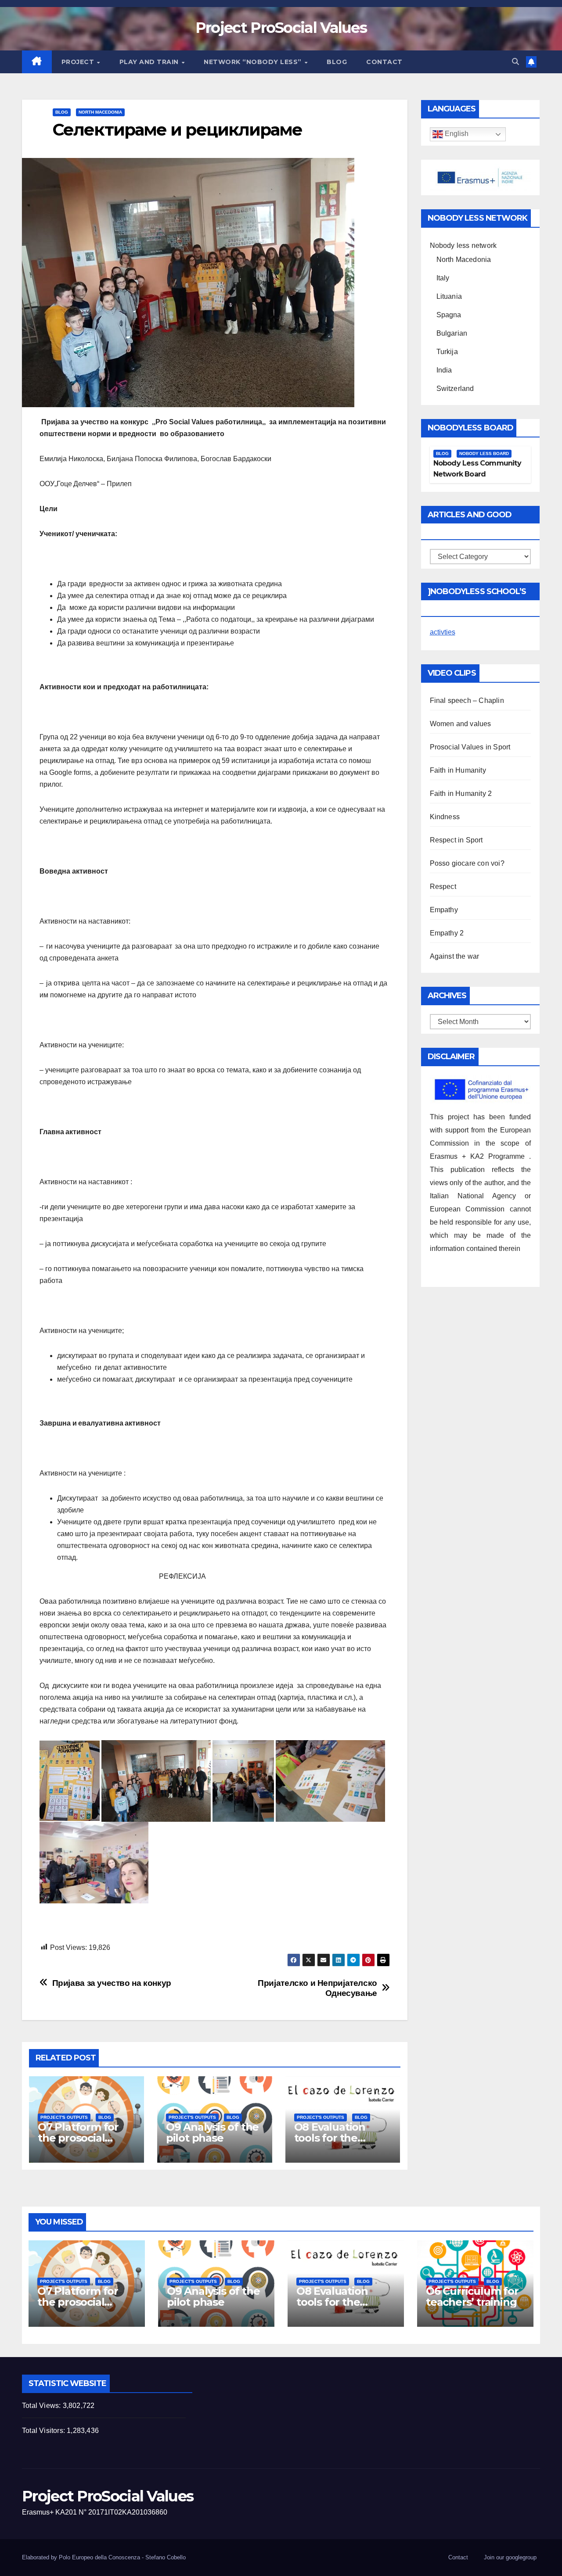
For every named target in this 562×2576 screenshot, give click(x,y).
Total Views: (42, 2406)
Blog (337, 62)
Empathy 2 (447, 933)
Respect (443, 887)
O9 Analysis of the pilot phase (212, 2132)
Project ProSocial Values (281, 28)
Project (79, 62)
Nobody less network (463, 245)
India (444, 370)
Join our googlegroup (510, 2557)
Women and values (461, 724)
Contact (384, 62)
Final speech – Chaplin (467, 700)
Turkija (447, 352)
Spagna (449, 315)
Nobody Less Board (484, 453)
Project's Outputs (64, 2117)
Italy (443, 278)
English (456, 134)
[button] (515, 62)
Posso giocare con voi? (467, 863)
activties (443, 632)
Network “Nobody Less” (254, 62)
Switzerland (455, 389)
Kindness (445, 817)
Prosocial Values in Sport (470, 747)
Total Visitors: (44, 2431)
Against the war (455, 956)
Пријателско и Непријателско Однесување (317, 1988)
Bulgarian (452, 333)
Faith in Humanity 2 (461, 794)
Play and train (150, 62)
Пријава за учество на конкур (112, 1983)
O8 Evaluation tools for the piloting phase (331, 2138)
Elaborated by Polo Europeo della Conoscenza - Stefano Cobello (104, 2557)
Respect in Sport (456, 840)
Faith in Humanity (458, 770)
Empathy (444, 910)
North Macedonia (100, 112)
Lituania (449, 296)
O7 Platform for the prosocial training (78, 2138)
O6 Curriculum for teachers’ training (472, 2297)
